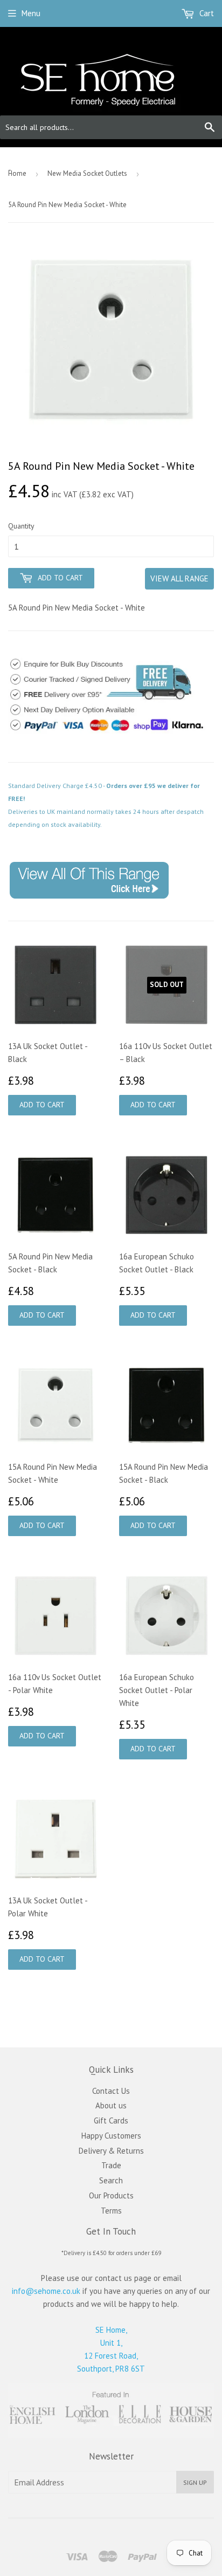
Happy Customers (111, 2136)
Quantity (21, 526)
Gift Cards (111, 2121)
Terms (111, 2211)
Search (111, 2180)
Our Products (111, 2195)
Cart (206, 13)
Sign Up (195, 2482)
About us (111, 2105)
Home (17, 173)
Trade (111, 2165)
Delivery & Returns (111, 2151)
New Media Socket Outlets (87, 173)
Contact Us (111, 2091)
